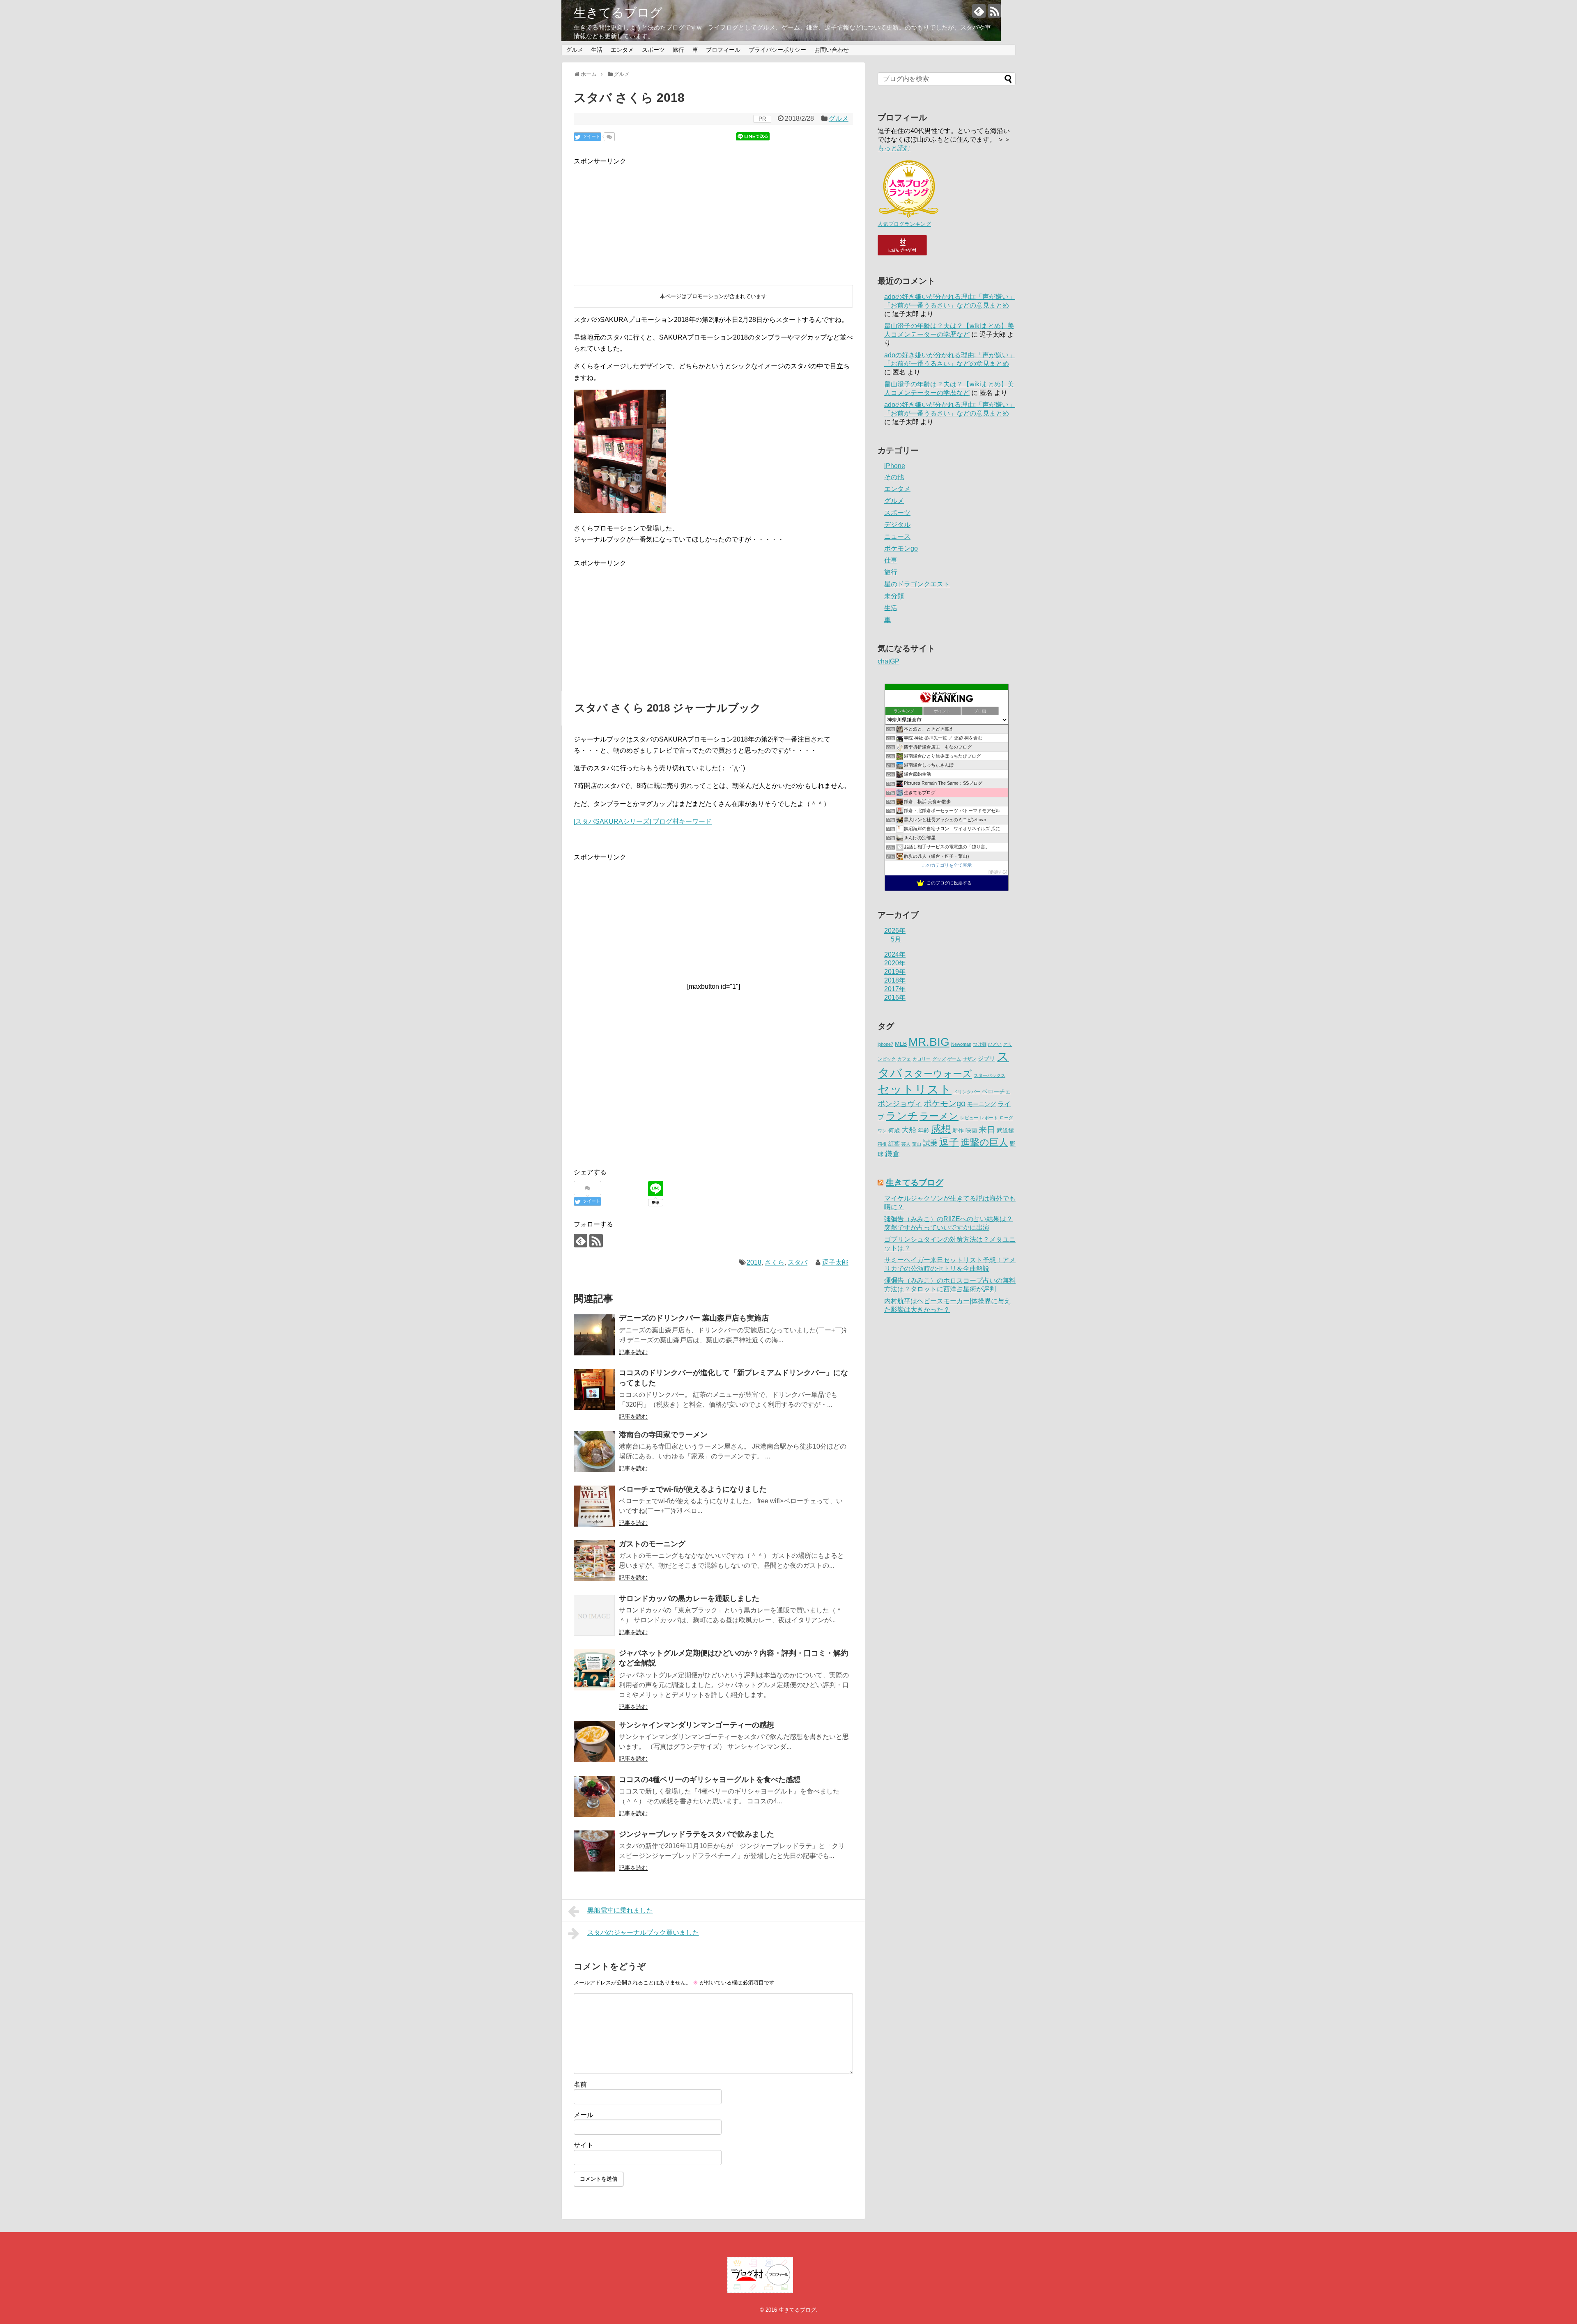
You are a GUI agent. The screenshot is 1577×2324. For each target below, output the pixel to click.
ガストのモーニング (652, 1544)
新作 (958, 1131)
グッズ (939, 1059)
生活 (597, 50)
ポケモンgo (901, 548)
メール (584, 2115)
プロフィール (723, 50)
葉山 (917, 1144)
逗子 (949, 1142)
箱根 (882, 1144)
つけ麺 (980, 1044)
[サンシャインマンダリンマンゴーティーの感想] (594, 1742)
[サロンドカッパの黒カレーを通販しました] (594, 1615)
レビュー (969, 1118)
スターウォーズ (938, 1074)
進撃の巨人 (984, 1142)
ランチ (902, 1116)
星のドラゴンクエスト (917, 584)
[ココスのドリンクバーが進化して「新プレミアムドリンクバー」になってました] (594, 1389)
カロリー (922, 1059)
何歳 (894, 1131)
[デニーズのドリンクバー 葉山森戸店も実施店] (594, 1335)
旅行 (678, 50)
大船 (909, 1130)
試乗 (930, 1143)
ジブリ (986, 1059)
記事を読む (633, 1352)
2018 (754, 1262)
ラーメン (939, 1116)
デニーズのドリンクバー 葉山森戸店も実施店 (694, 1318)
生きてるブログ (618, 13)
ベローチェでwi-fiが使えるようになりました (693, 1489)
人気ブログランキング (904, 224)
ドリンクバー (967, 1092)
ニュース (897, 536)
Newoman (961, 1044)
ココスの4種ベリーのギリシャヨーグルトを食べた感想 (710, 1780)
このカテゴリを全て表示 (947, 865)
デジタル (897, 525)
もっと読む (894, 148)
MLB (901, 1044)
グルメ (575, 50)
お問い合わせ (832, 50)
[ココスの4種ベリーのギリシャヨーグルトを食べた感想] (594, 1796)
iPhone (895, 466)
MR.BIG (929, 1042)
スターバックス (990, 1075)
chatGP (888, 661)
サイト (584, 2145)
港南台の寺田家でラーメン (663, 1435)
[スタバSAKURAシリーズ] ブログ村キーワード (643, 821)
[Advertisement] (635, 218)
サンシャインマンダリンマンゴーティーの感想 (697, 1725)
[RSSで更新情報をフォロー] (994, 11)
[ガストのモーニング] (594, 1561)
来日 (987, 1130)
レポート (989, 1118)
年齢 (924, 1131)
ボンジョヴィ (900, 1104)
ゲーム (954, 1059)
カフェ (904, 1059)
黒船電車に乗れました (620, 1910)
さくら (775, 1262)
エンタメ (622, 50)
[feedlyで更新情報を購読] (979, 11)
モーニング (982, 1104)
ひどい (995, 1044)
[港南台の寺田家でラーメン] (594, 1451)
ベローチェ (996, 1092)
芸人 (906, 1144)
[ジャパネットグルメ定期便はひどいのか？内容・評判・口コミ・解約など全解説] (594, 1670)
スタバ (798, 1262)
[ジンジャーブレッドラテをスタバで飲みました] (594, 1851)
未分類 (894, 596)
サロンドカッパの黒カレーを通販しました (689, 1598)
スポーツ (653, 50)
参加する (998, 872)
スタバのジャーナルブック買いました (643, 1932)
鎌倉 (892, 1154)
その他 (894, 477)
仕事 (891, 560)
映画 (971, 1131)
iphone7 (885, 1044)
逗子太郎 (835, 1262)
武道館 (1005, 1131)
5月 (896, 939)
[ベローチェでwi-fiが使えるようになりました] (594, 1506)
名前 (580, 2084)
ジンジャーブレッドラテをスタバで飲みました (697, 1834)
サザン (969, 1059)
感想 (941, 1129)
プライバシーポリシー (777, 50)
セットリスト (915, 1089)
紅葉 (894, 1144)
